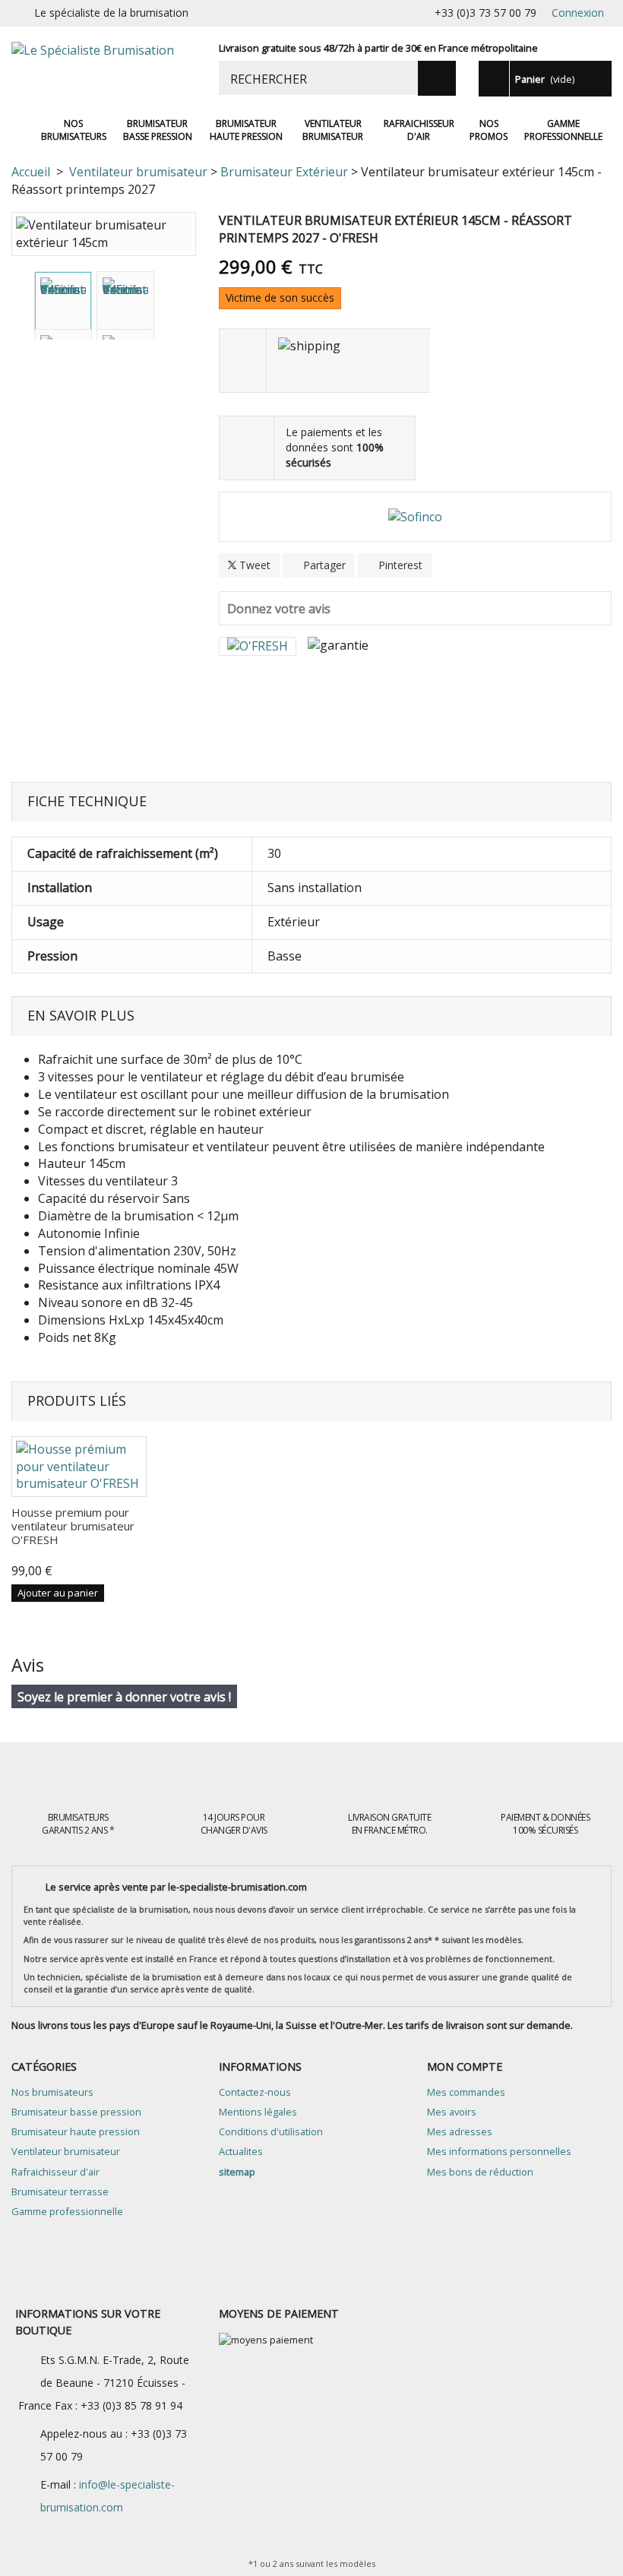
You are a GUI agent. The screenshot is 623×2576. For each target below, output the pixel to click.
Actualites (241, 2151)
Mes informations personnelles (499, 2151)
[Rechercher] (437, 78)
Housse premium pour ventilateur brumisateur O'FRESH (73, 1526)
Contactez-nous (255, 2092)
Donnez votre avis (279, 609)
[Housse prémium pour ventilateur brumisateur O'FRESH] (79, 1467)
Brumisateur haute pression (246, 130)
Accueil (22, 130)
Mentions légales (258, 2112)
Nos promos (489, 130)
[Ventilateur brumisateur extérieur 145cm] (63, 302)
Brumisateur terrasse (60, 2191)
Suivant (166, 309)
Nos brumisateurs (74, 130)
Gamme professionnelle (563, 130)
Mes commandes (466, 2092)
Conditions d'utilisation (271, 2131)
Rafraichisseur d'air (419, 130)
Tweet (253, 565)
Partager (323, 565)
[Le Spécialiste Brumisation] (104, 68)
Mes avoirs (452, 2112)
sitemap (237, 2172)
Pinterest (399, 565)
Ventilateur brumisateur (333, 130)
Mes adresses (460, 2131)
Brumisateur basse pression (158, 130)
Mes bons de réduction (480, 2172)
